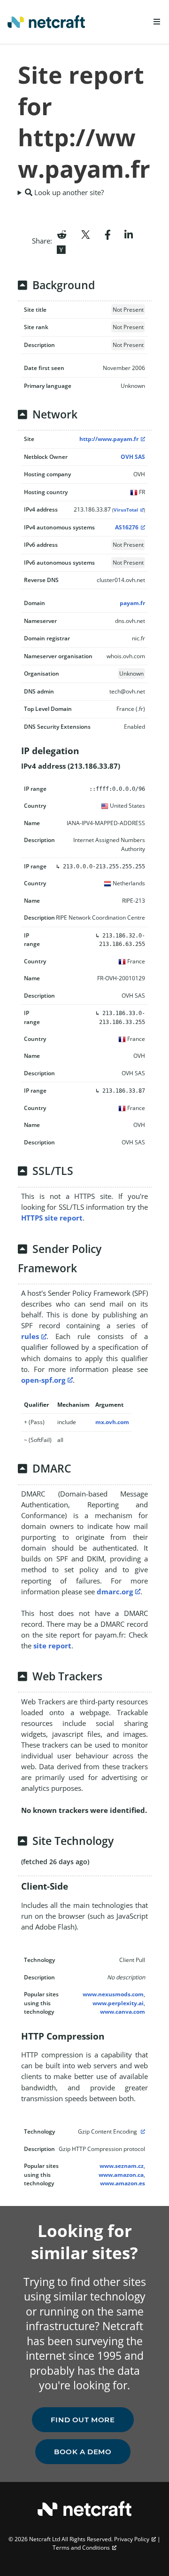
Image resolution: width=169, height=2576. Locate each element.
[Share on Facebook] (108, 234)
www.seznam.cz (122, 2166)
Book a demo (83, 2452)
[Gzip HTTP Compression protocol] (142, 2131)
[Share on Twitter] (85, 234)
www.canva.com (123, 2012)
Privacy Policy (132, 2539)
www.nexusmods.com (113, 1994)
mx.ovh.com (112, 1422)
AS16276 (127, 527)
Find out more (83, 2420)
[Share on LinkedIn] (129, 234)
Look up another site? (68, 192)
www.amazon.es (123, 2183)
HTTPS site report (52, 1218)
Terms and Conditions (81, 2548)
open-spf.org (43, 1380)
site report (52, 1646)
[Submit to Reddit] (62, 234)
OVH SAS (133, 457)
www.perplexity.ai (118, 2003)
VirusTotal (126, 510)
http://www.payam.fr (109, 439)
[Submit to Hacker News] (61, 249)
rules (30, 1336)
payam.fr (132, 603)
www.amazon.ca (121, 2175)
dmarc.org (115, 1591)
